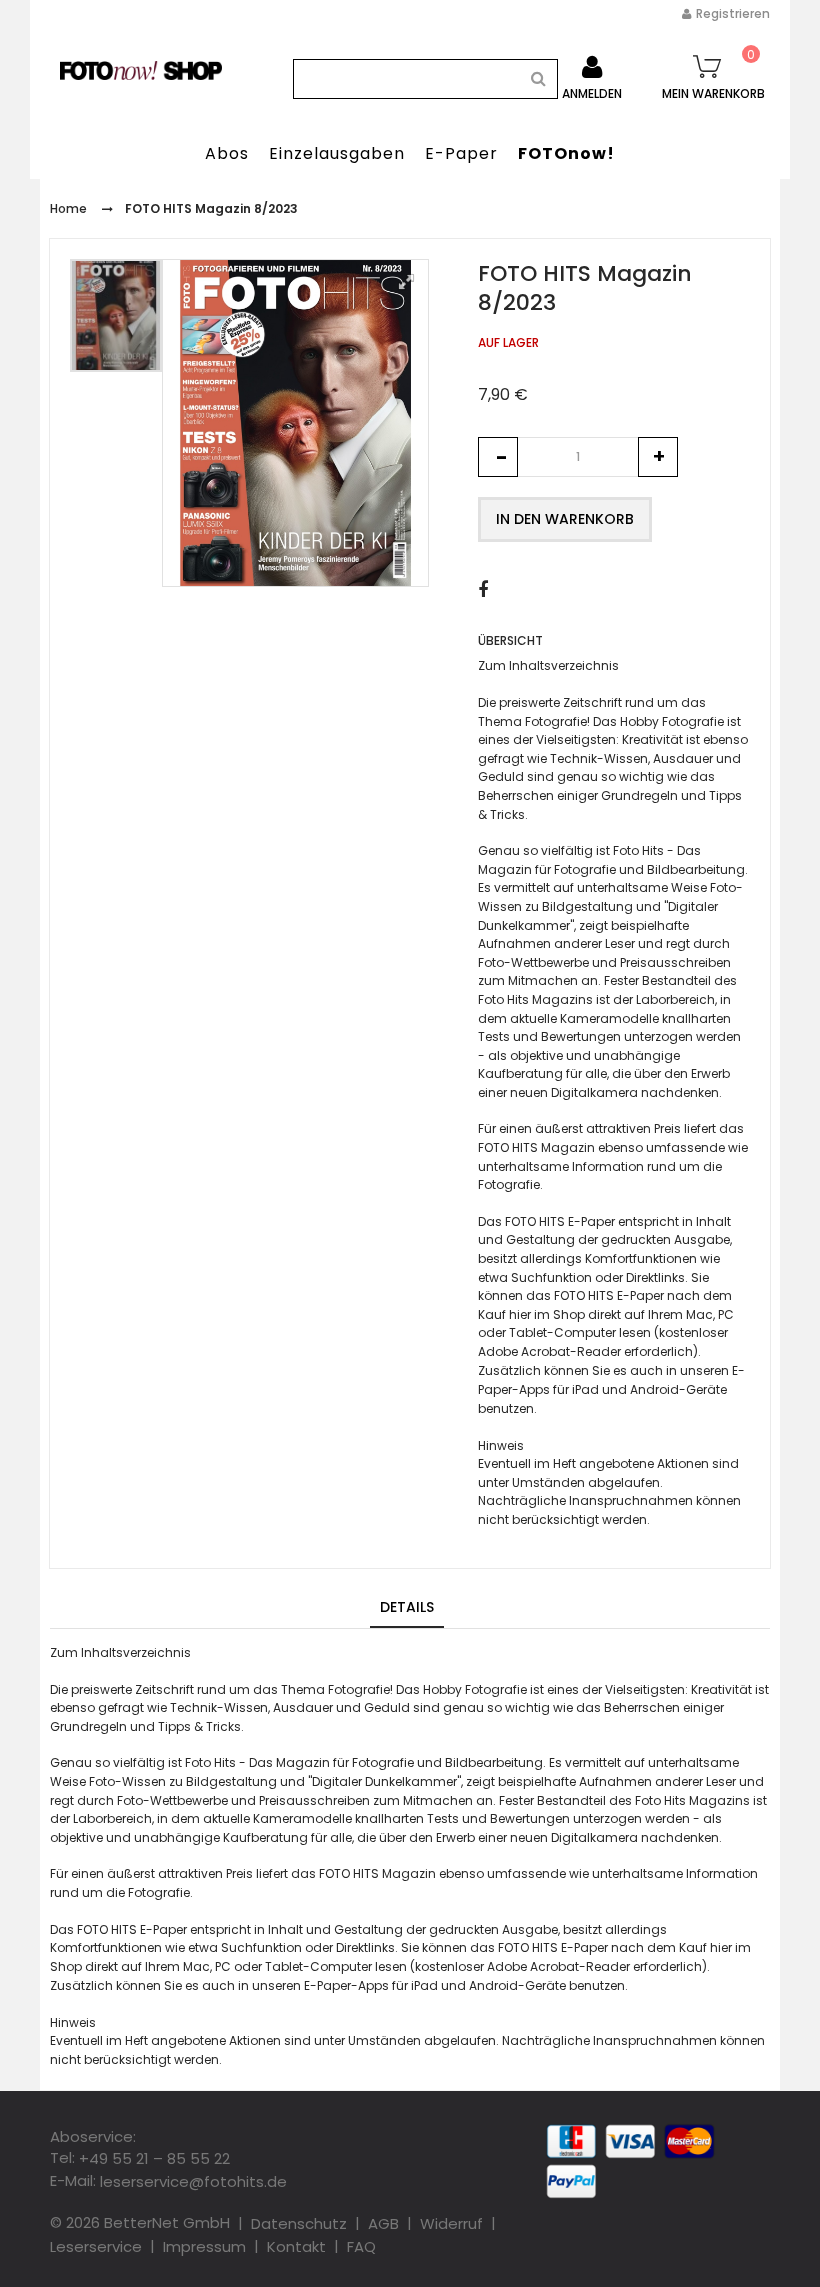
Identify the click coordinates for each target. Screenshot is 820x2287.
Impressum (204, 2246)
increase (658, 457)
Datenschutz (299, 2223)
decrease (498, 457)
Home (68, 208)
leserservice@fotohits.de (193, 2181)
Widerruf (451, 2223)
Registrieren (733, 13)
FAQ (361, 2246)
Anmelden (592, 93)
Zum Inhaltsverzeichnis (548, 665)
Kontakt (296, 2246)
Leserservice (96, 2246)
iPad (585, 1389)
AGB (383, 2223)
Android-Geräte (678, 1389)
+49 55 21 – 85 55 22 (154, 2158)
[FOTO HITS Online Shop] (141, 70)
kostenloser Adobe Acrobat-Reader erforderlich (558, 1966)
